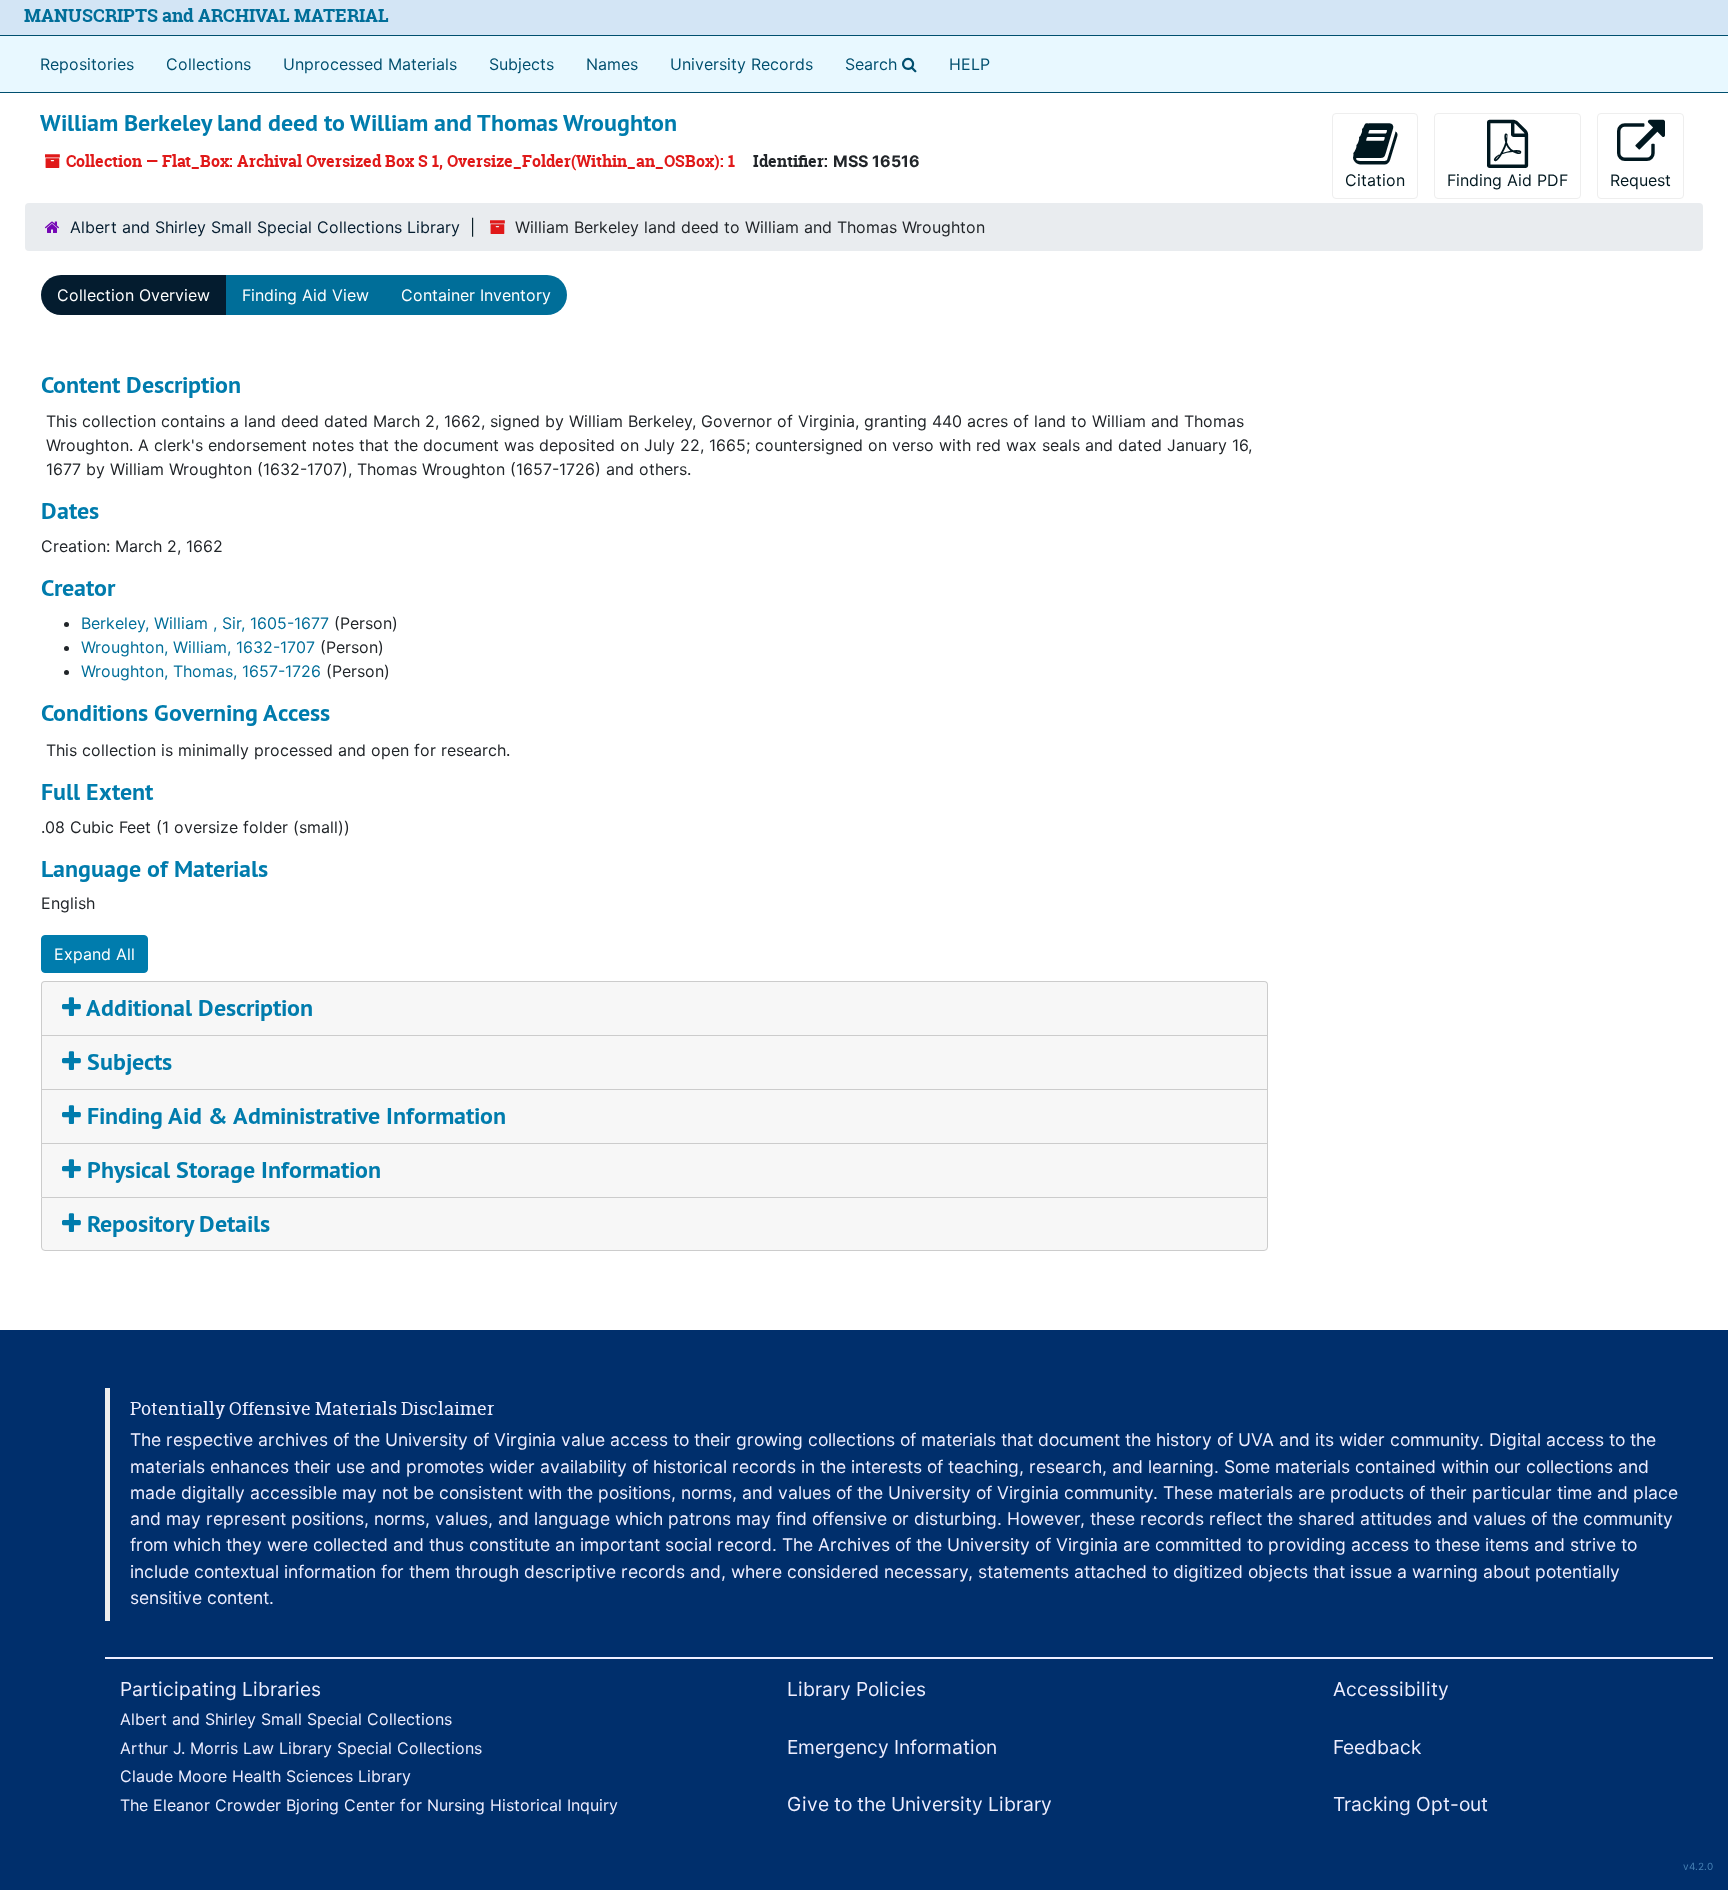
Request (1640, 180)
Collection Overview (133, 295)
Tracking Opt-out (1410, 1804)
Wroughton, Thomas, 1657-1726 (201, 671)
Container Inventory (476, 295)
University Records (741, 64)
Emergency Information (892, 1747)
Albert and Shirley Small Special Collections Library (265, 227)
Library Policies (856, 1689)
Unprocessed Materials (370, 64)
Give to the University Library (919, 1804)
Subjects (521, 64)
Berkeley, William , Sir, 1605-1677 (205, 623)
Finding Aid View (305, 295)
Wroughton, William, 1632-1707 (198, 647)
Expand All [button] (94, 954)
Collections (208, 64)
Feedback (1377, 1747)
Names (612, 64)
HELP (969, 64)
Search (885, 63)
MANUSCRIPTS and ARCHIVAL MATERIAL (206, 15)
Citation (1375, 180)
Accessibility (1391, 1689)
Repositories (87, 64)
